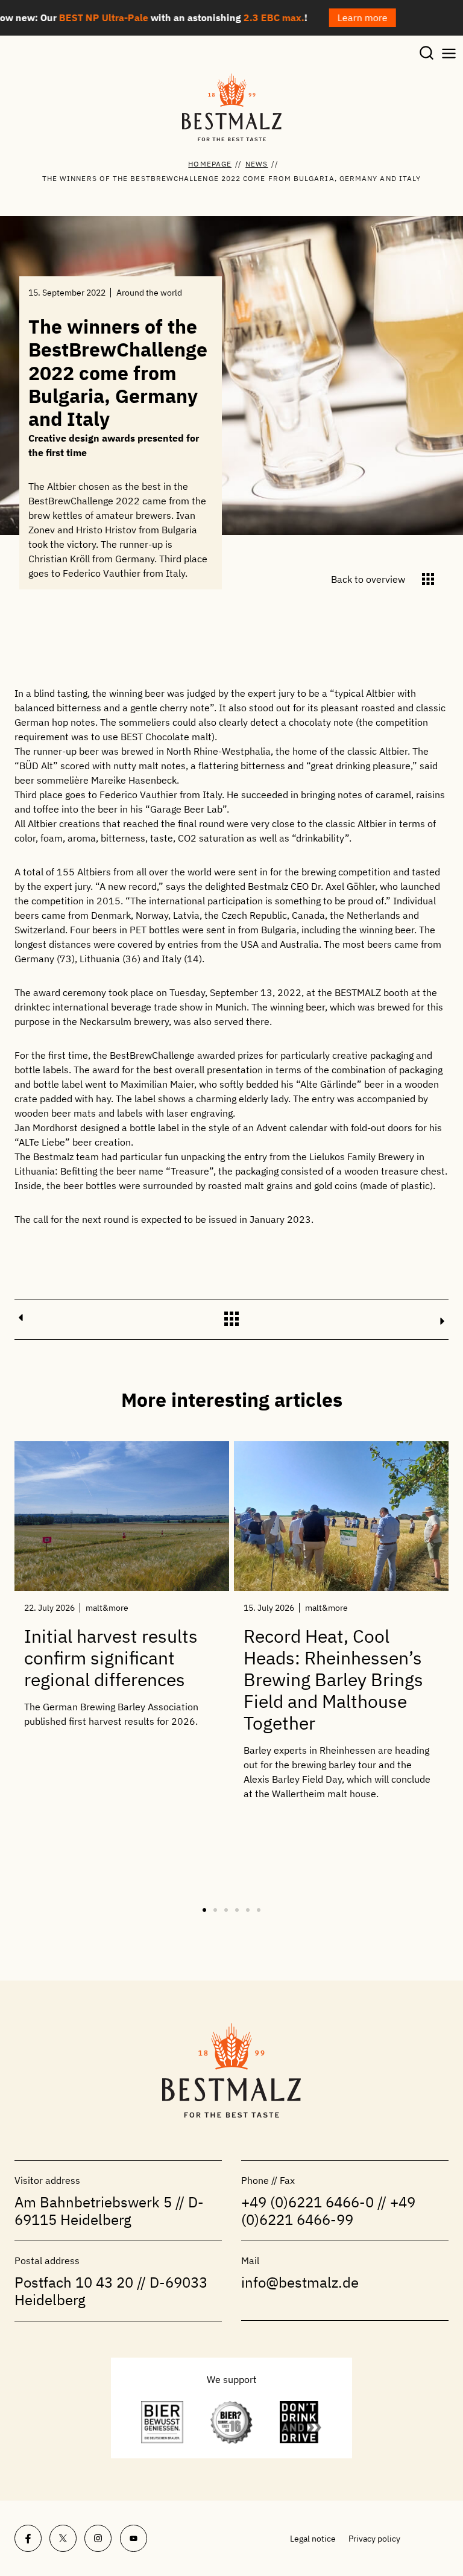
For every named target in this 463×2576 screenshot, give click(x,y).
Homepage (210, 164)
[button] (204, 1910)
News (257, 164)
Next (443, 1321)
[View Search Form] (427, 54)
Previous (20, 1318)
